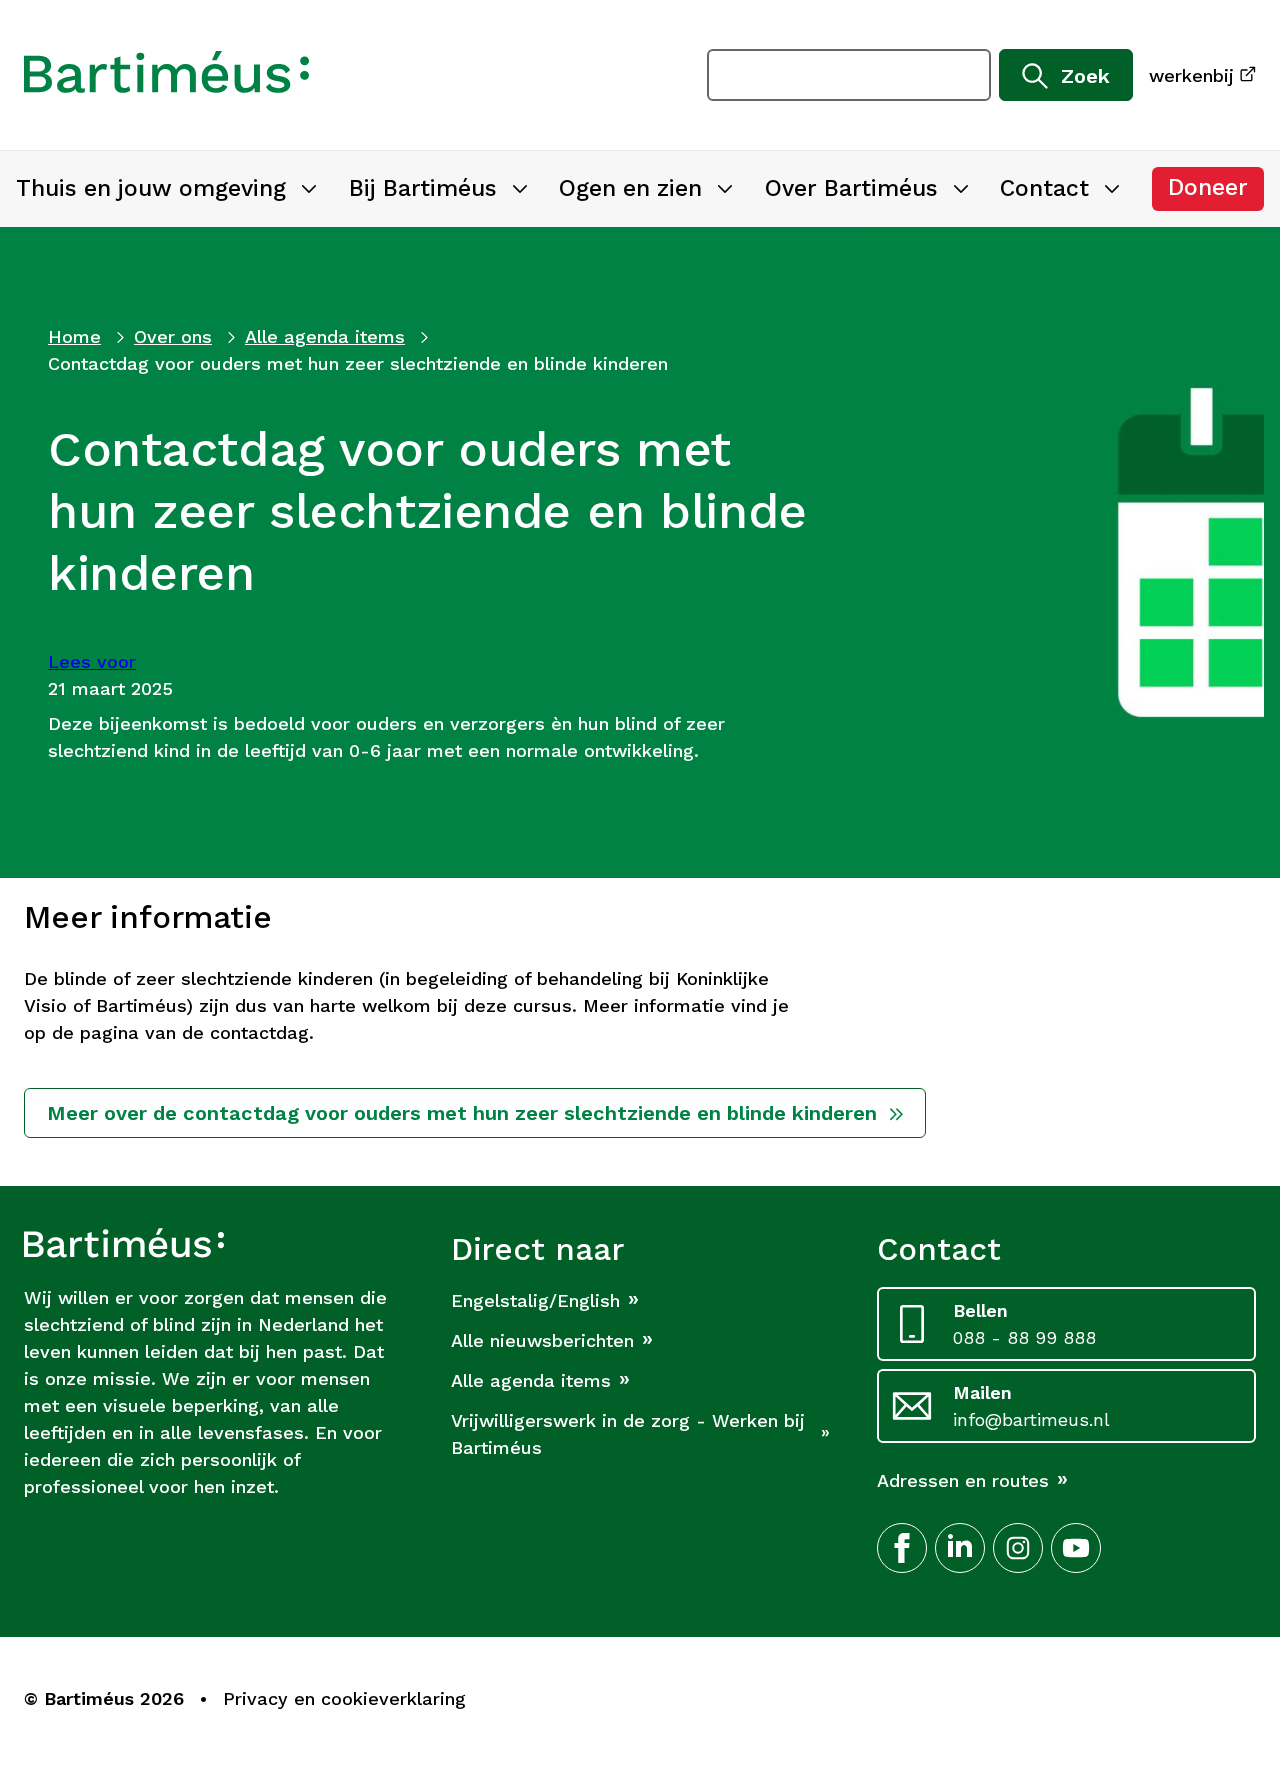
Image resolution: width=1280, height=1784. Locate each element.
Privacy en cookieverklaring (344, 1698)
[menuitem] (166, 189)
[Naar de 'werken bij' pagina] (166, 75)
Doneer (1216, 192)
